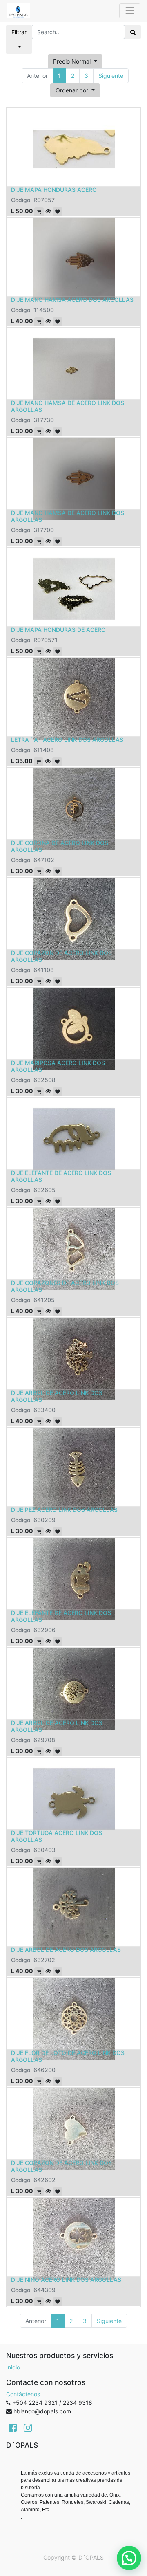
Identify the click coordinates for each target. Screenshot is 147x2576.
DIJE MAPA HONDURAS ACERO (54, 190)
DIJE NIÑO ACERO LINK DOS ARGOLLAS (66, 2280)
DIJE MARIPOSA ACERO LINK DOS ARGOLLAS (58, 1066)
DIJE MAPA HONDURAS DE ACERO (58, 630)
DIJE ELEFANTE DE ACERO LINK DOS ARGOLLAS (61, 1176)
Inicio (13, 2367)
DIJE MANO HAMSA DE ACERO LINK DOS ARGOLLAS (68, 406)
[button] (75, 90)
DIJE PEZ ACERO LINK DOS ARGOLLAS (64, 1510)
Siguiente (111, 76)
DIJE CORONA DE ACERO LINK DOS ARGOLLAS (60, 846)
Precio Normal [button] (73, 61)
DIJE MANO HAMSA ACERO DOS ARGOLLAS (72, 300)
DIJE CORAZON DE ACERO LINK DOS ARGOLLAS (61, 956)
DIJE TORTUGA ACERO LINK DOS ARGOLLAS (57, 1836)
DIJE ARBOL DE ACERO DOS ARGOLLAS (66, 1950)
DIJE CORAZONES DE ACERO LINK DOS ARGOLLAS (65, 1286)
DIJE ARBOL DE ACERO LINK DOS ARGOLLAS (57, 1396)
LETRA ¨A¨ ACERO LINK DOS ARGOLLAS (67, 740)
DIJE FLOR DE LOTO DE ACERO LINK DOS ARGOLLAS (68, 2056)
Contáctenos (23, 2394)
